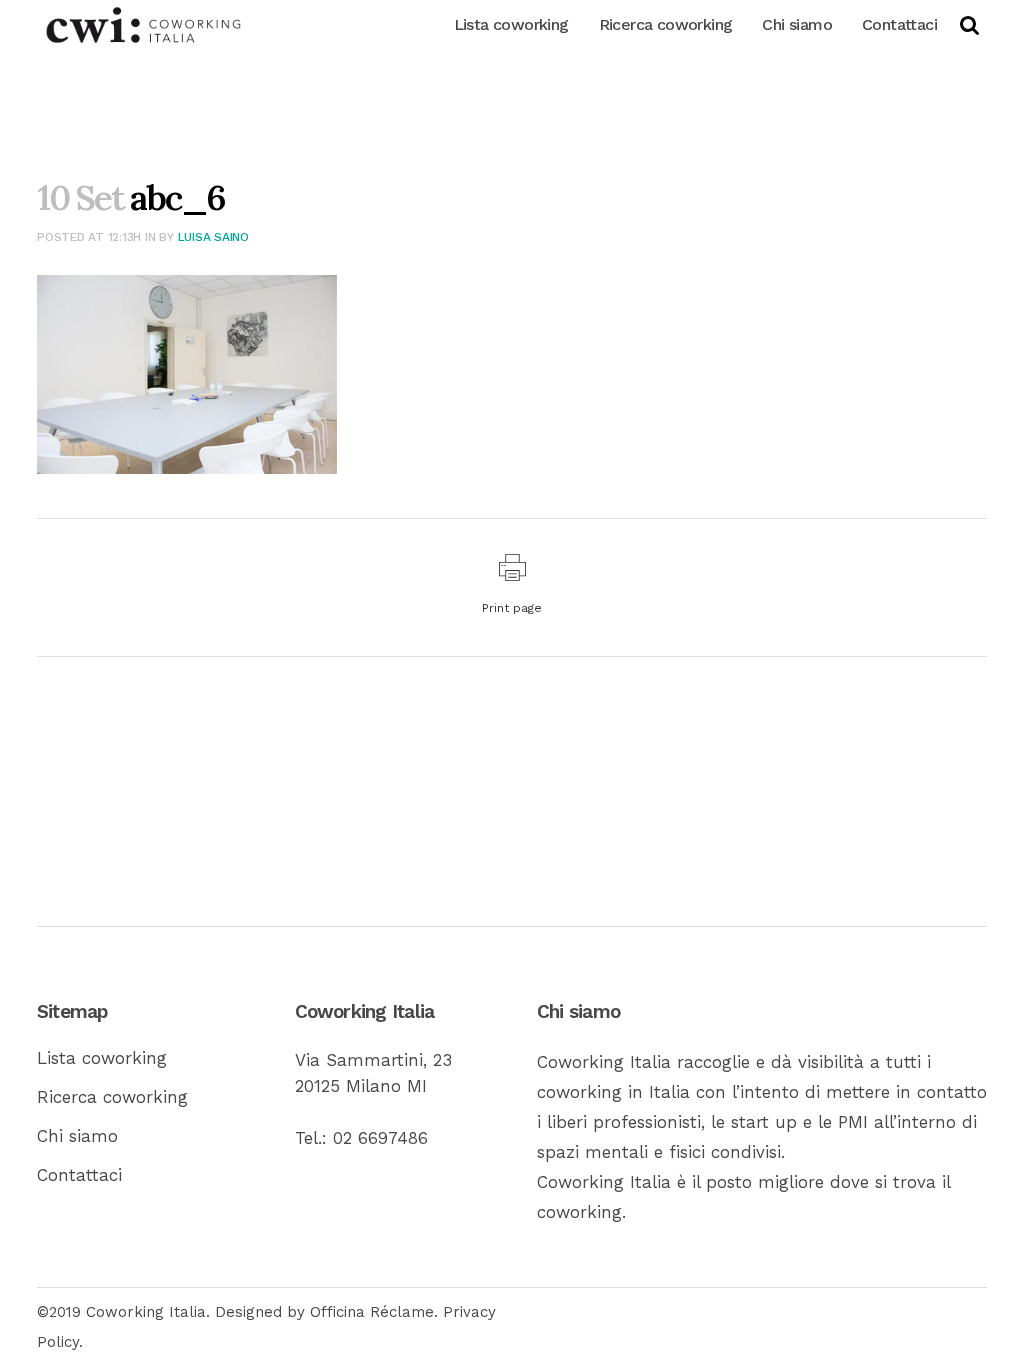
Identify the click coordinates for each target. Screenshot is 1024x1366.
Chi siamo (77, 1136)
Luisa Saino (213, 237)
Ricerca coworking (112, 1097)
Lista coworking (102, 1058)
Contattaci (79, 1175)
